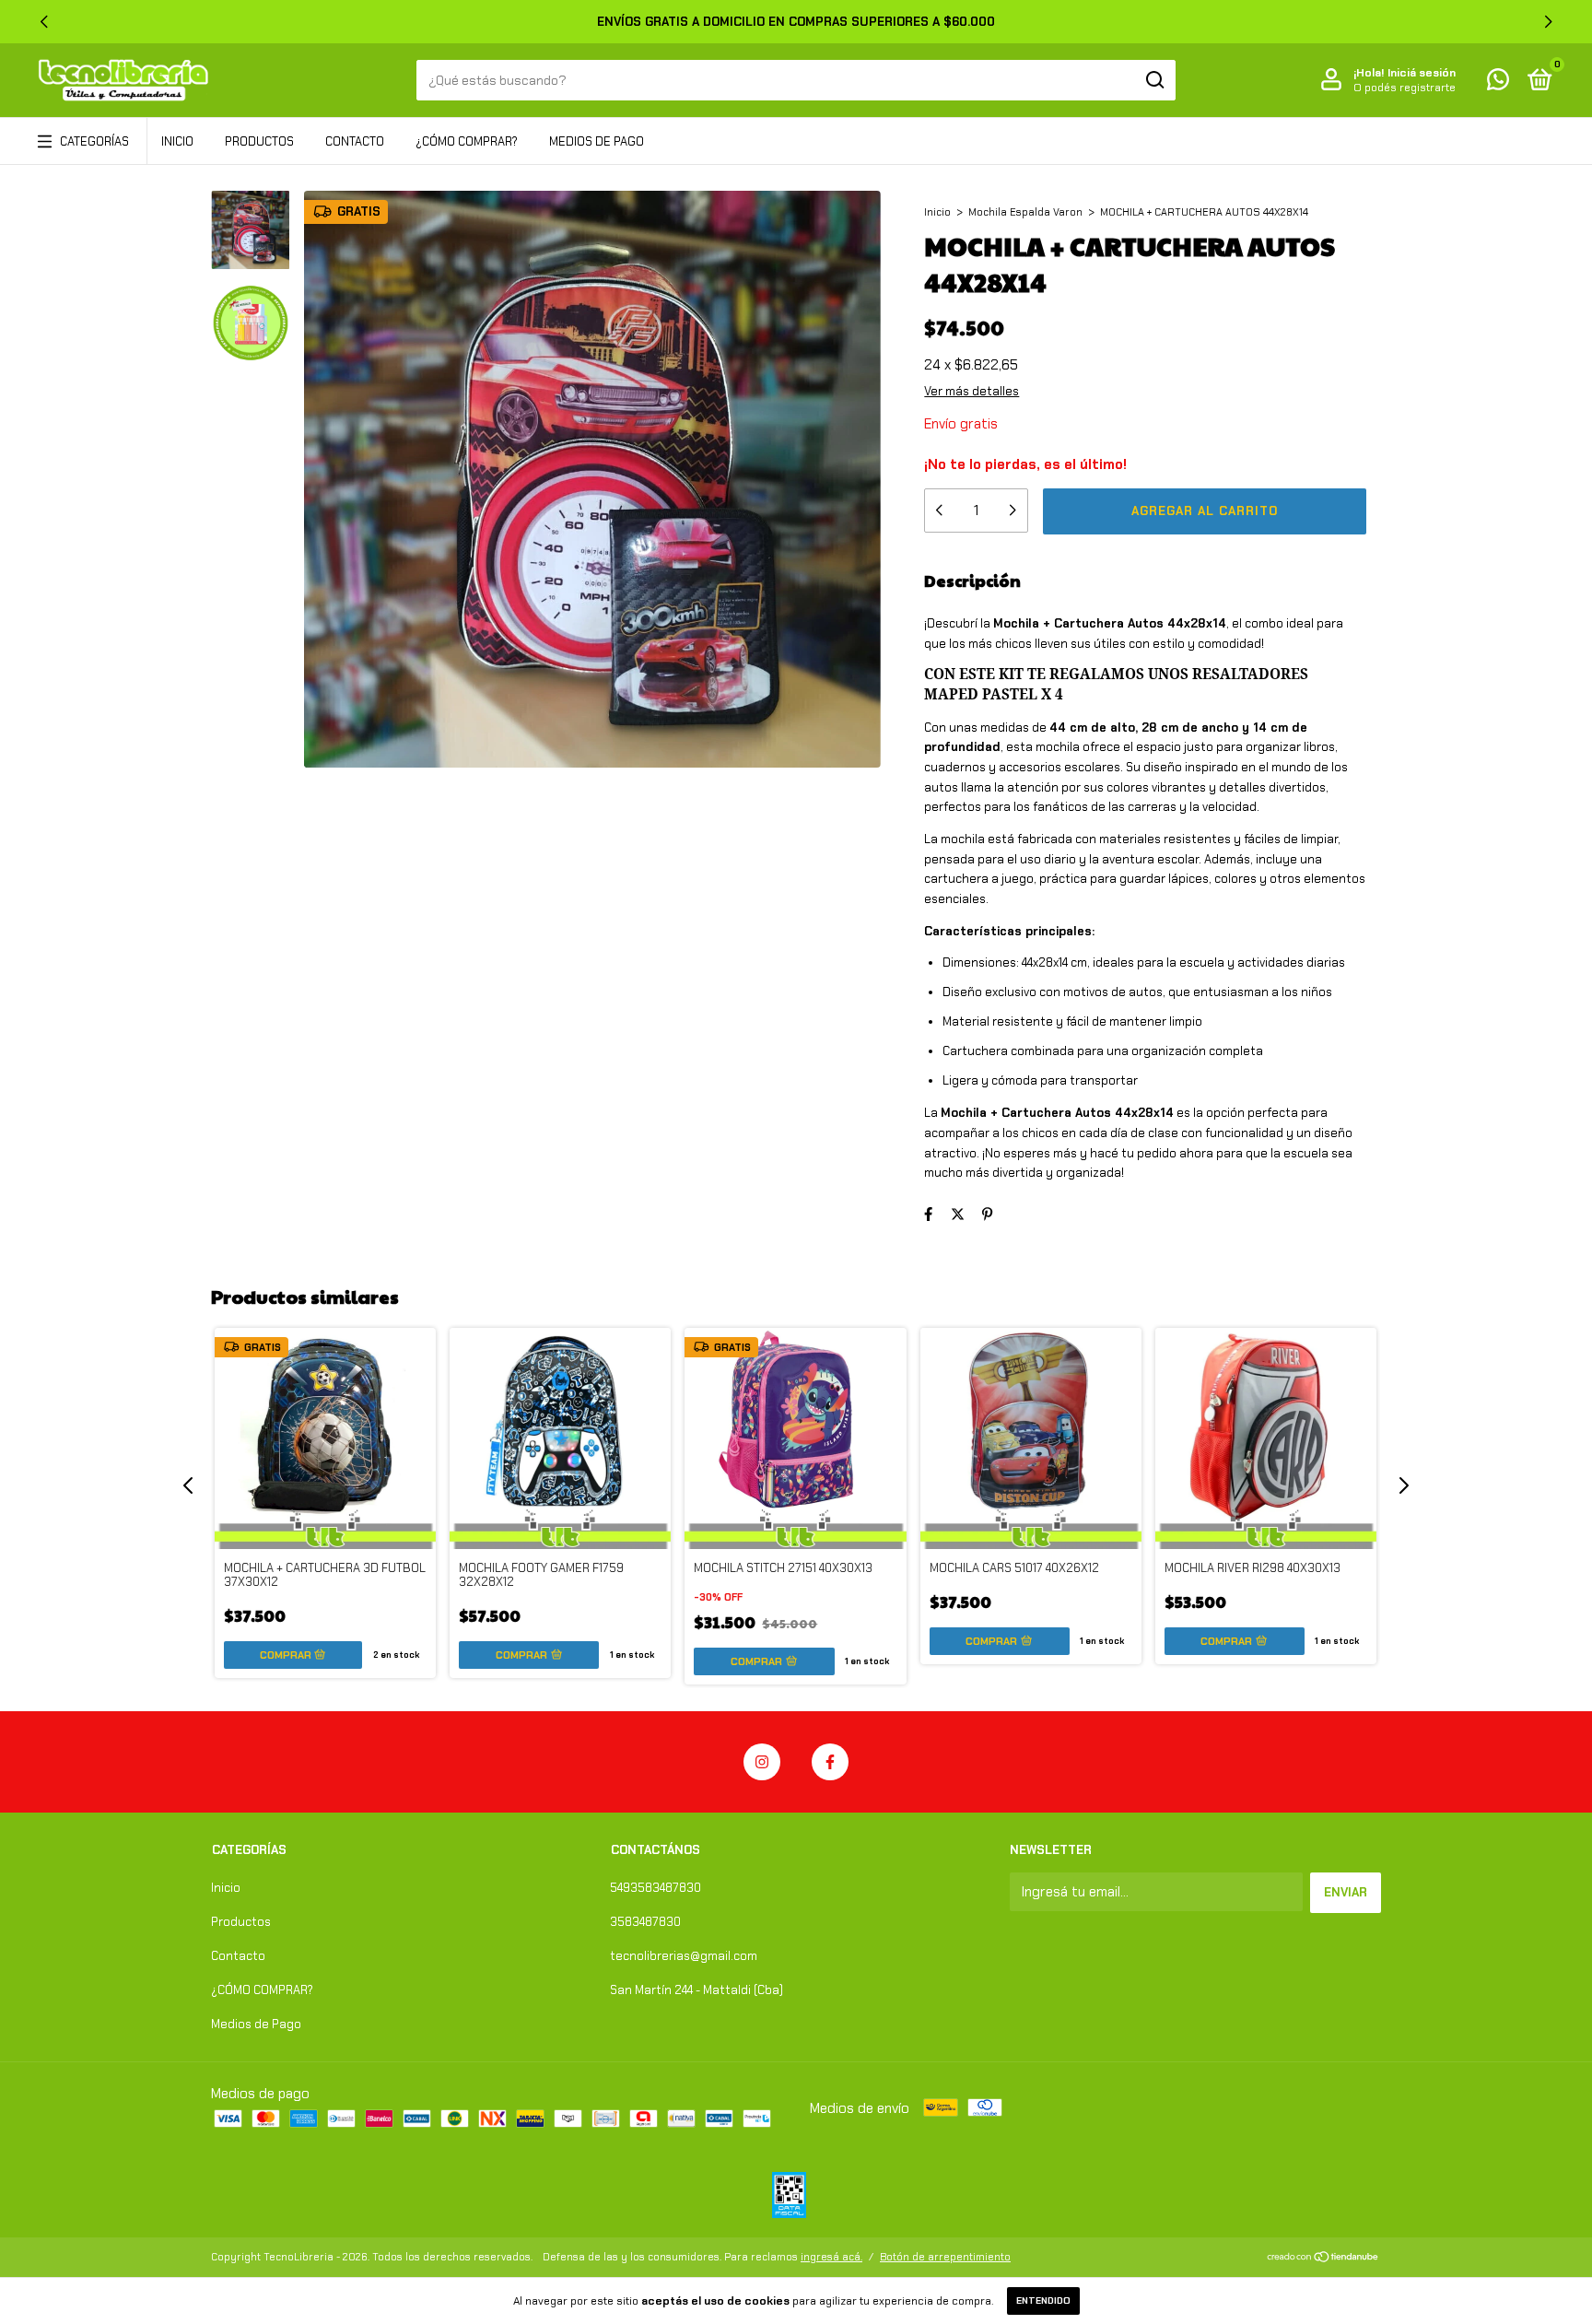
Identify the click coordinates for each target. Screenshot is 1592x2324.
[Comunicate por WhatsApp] (1498, 83)
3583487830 (645, 1922)
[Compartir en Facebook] (928, 1215)
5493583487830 (656, 1888)
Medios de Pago (597, 141)
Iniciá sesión (1422, 73)
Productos (259, 141)
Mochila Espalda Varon (1025, 212)
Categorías (94, 141)
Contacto (355, 141)
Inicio (177, 141)
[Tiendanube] (1323, 2259)
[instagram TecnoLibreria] (762, 1762)
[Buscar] (1154, 80)
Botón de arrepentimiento (945, 2257)
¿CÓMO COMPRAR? (467, 141)
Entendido (1043, 2301)
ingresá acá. (831, 2257)
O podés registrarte (1405, 88)
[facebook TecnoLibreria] (830, 1762)
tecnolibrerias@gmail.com (684, 1956)
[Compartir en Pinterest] (987, 1215)
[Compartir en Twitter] (958, 1215)
